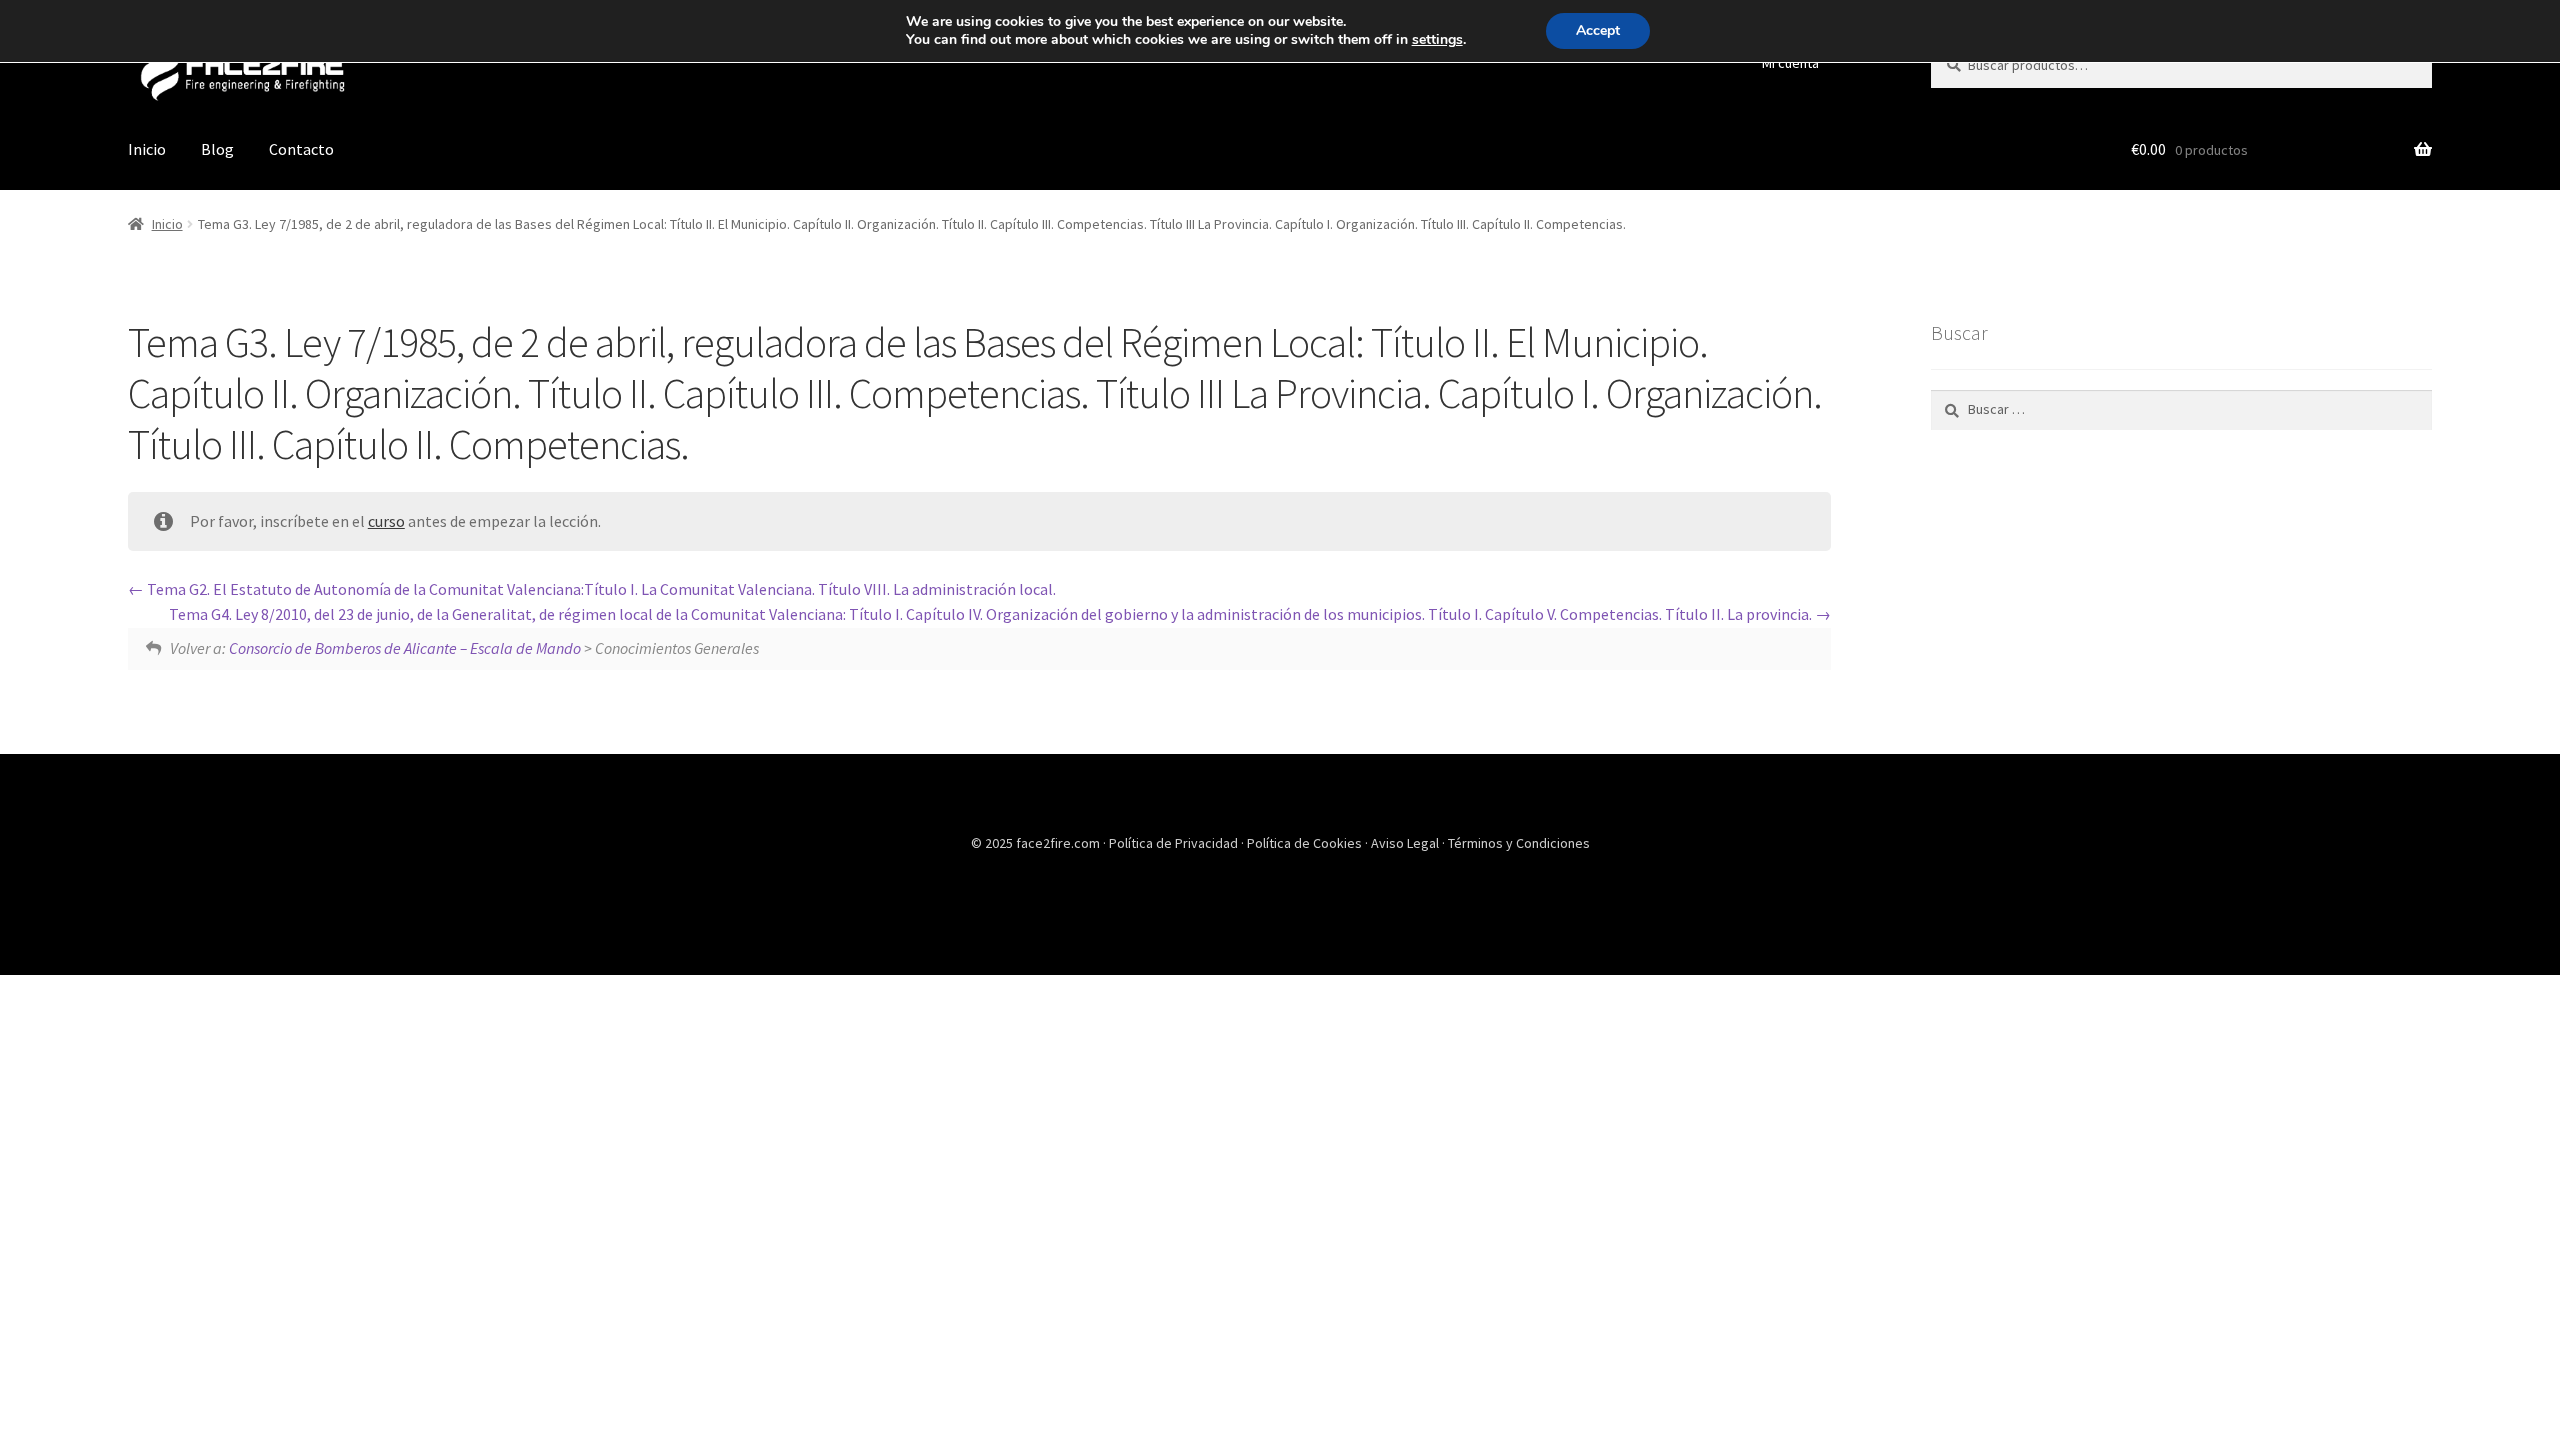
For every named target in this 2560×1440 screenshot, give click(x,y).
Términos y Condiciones (1519, 843)
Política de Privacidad (1175, 843)
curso (386, 521)
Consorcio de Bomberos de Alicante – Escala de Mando (405, 648)
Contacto (301, 149)
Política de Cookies (1306, 843)
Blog (217, 149)
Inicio (147, 149)
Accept (1598, 30)
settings (1437, 40)
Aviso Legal (1406, 843)
